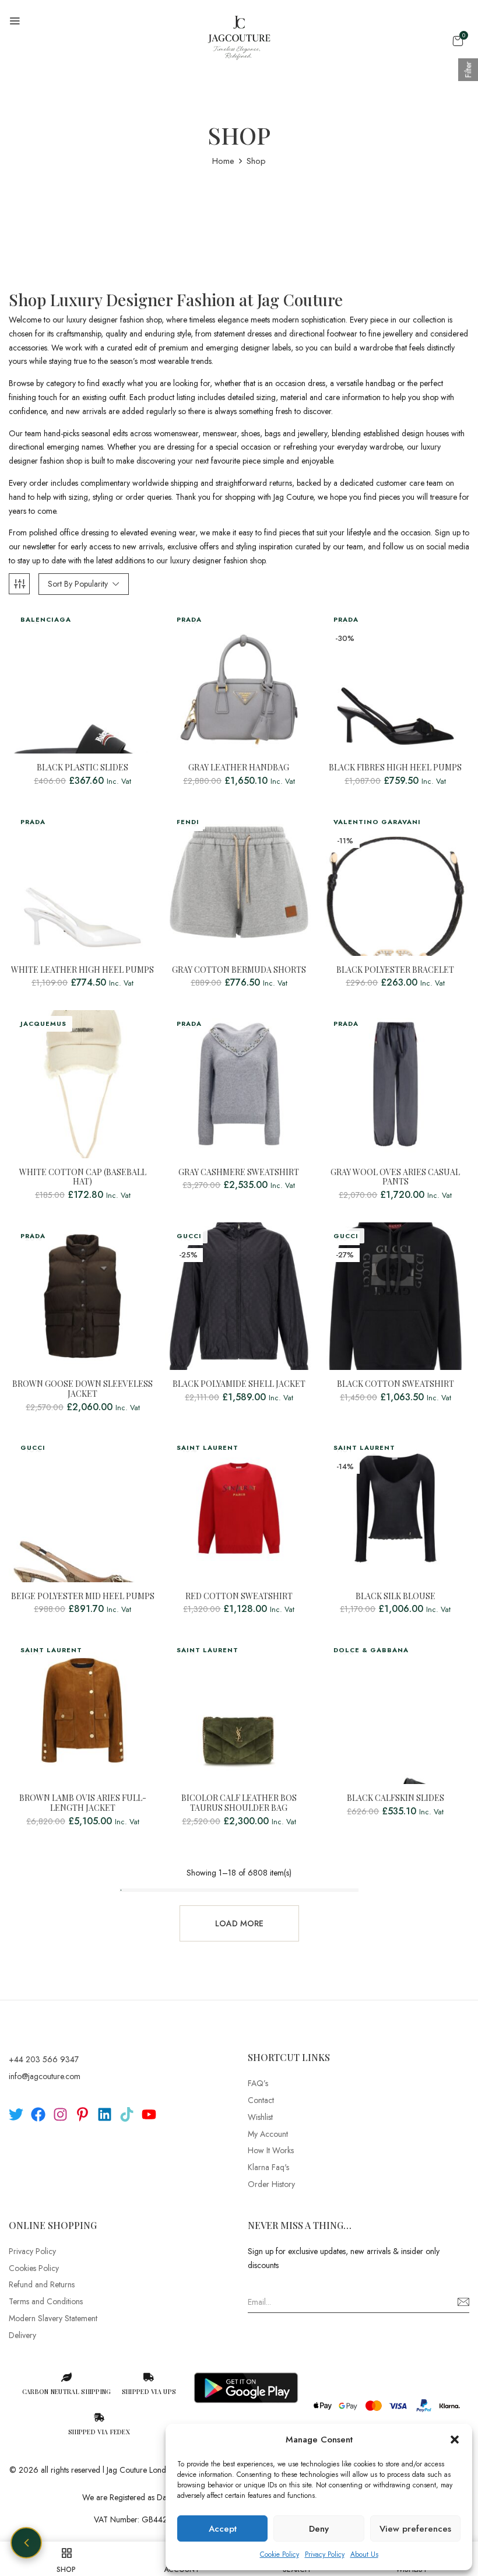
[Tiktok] (127, 2114)
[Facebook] (38, 2114)
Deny (319, 2529)
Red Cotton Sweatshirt (239, 1597)
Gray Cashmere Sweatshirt (239, 1173)
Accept (223, 2529)
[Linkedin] (105, 2114)
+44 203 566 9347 (44, 2059)
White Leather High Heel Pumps (82, 970)
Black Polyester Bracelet (395, 970)
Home (223, 161)
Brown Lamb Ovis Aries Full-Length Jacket (83, 1803)
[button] (455, 2440)
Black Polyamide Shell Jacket (239, 1384)
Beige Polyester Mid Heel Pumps (83, 1597)
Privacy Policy (325, 2554)
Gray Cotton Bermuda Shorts (239, 970)
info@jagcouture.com (45, 2076)
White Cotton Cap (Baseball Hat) (83, 1177)
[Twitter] (16, 2114)
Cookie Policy (280, 2554)
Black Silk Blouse (396, 1597)
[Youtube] (149, 2114)
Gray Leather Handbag (239, 768)
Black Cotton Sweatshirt (396, 1384)
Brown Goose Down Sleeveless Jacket (82, 1389)
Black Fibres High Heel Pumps (395, 768)
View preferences (415, 2529)
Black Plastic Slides (82, 768)
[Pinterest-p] (82, 2114)
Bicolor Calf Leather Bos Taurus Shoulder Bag (239, 1803)
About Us (364, 2554)
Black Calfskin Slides (396, 1798)
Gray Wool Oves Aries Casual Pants (395, 1177)
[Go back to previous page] (26, 2543)
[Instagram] (60, 2114)
